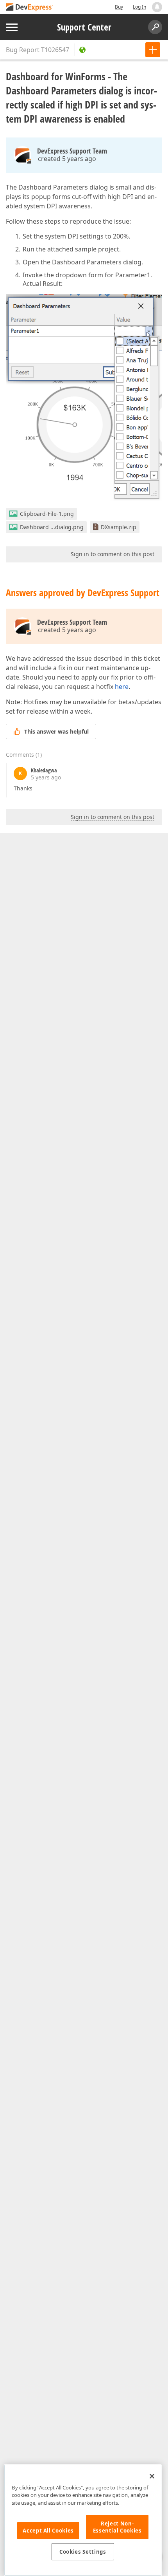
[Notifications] (157, 7)
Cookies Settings (83, 2552)
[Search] (155, 27)
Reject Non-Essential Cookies (117, 2527)
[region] (83, 2520)
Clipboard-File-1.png (47, 514)
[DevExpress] (30, 8)
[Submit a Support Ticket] (153, 50)
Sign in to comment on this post (113, 554)
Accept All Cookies (48, 2531)
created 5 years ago (67, 159)
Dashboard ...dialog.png (52, 527)
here (122, 687)
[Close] (152, 2476)
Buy (119, 7)
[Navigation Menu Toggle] (12, 27)
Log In (139, 7)
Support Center (84, 27)
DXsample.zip (119, 527)
